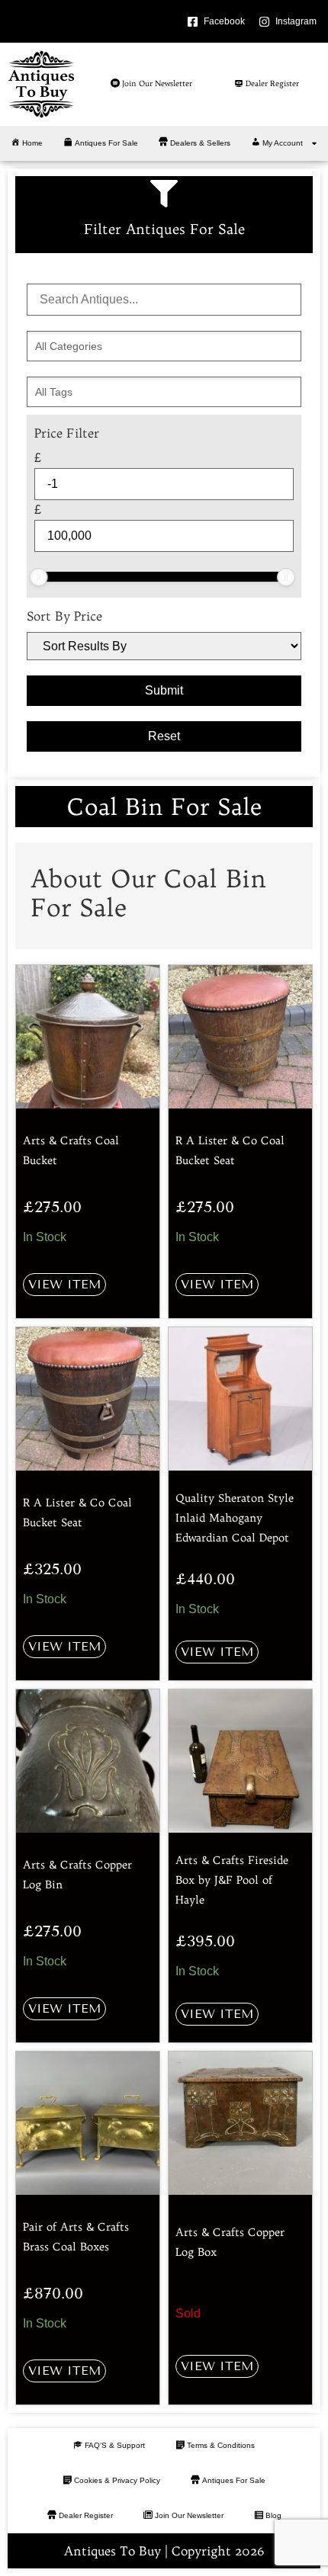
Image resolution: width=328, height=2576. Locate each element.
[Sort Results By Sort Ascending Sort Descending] (164, 646)
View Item (64, 1284)
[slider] (39, 577)
